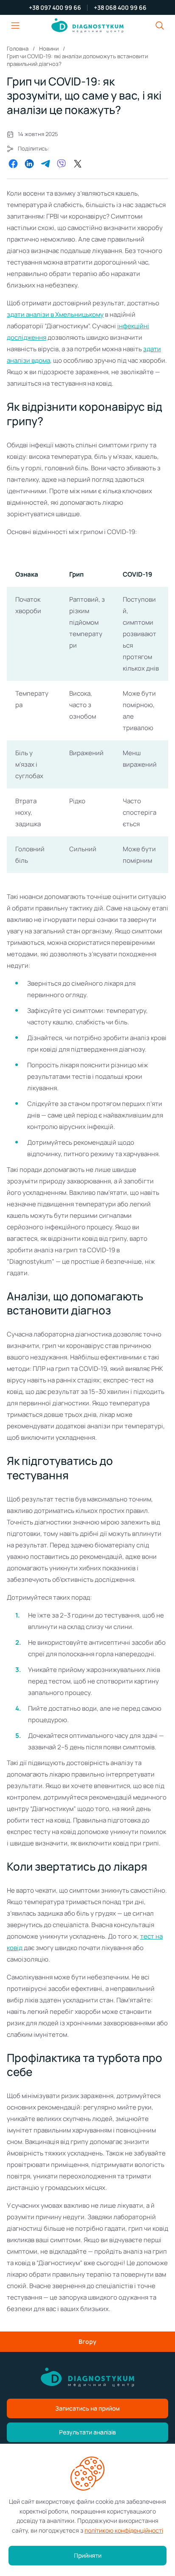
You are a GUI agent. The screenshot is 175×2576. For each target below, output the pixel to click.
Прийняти (88, 2555)
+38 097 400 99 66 (55, 8)
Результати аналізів (87, 2432)
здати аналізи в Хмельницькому (55, 314)
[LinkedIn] (29, 164)
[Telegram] (45, 164)
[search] (160, 26)
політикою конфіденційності (124, 2530)
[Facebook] (13, 164)
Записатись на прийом (87, 2408)
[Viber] (62, 164)
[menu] (15, 26)
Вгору (87, 2341)
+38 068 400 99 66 (120, 8)
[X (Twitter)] (78, 164)
